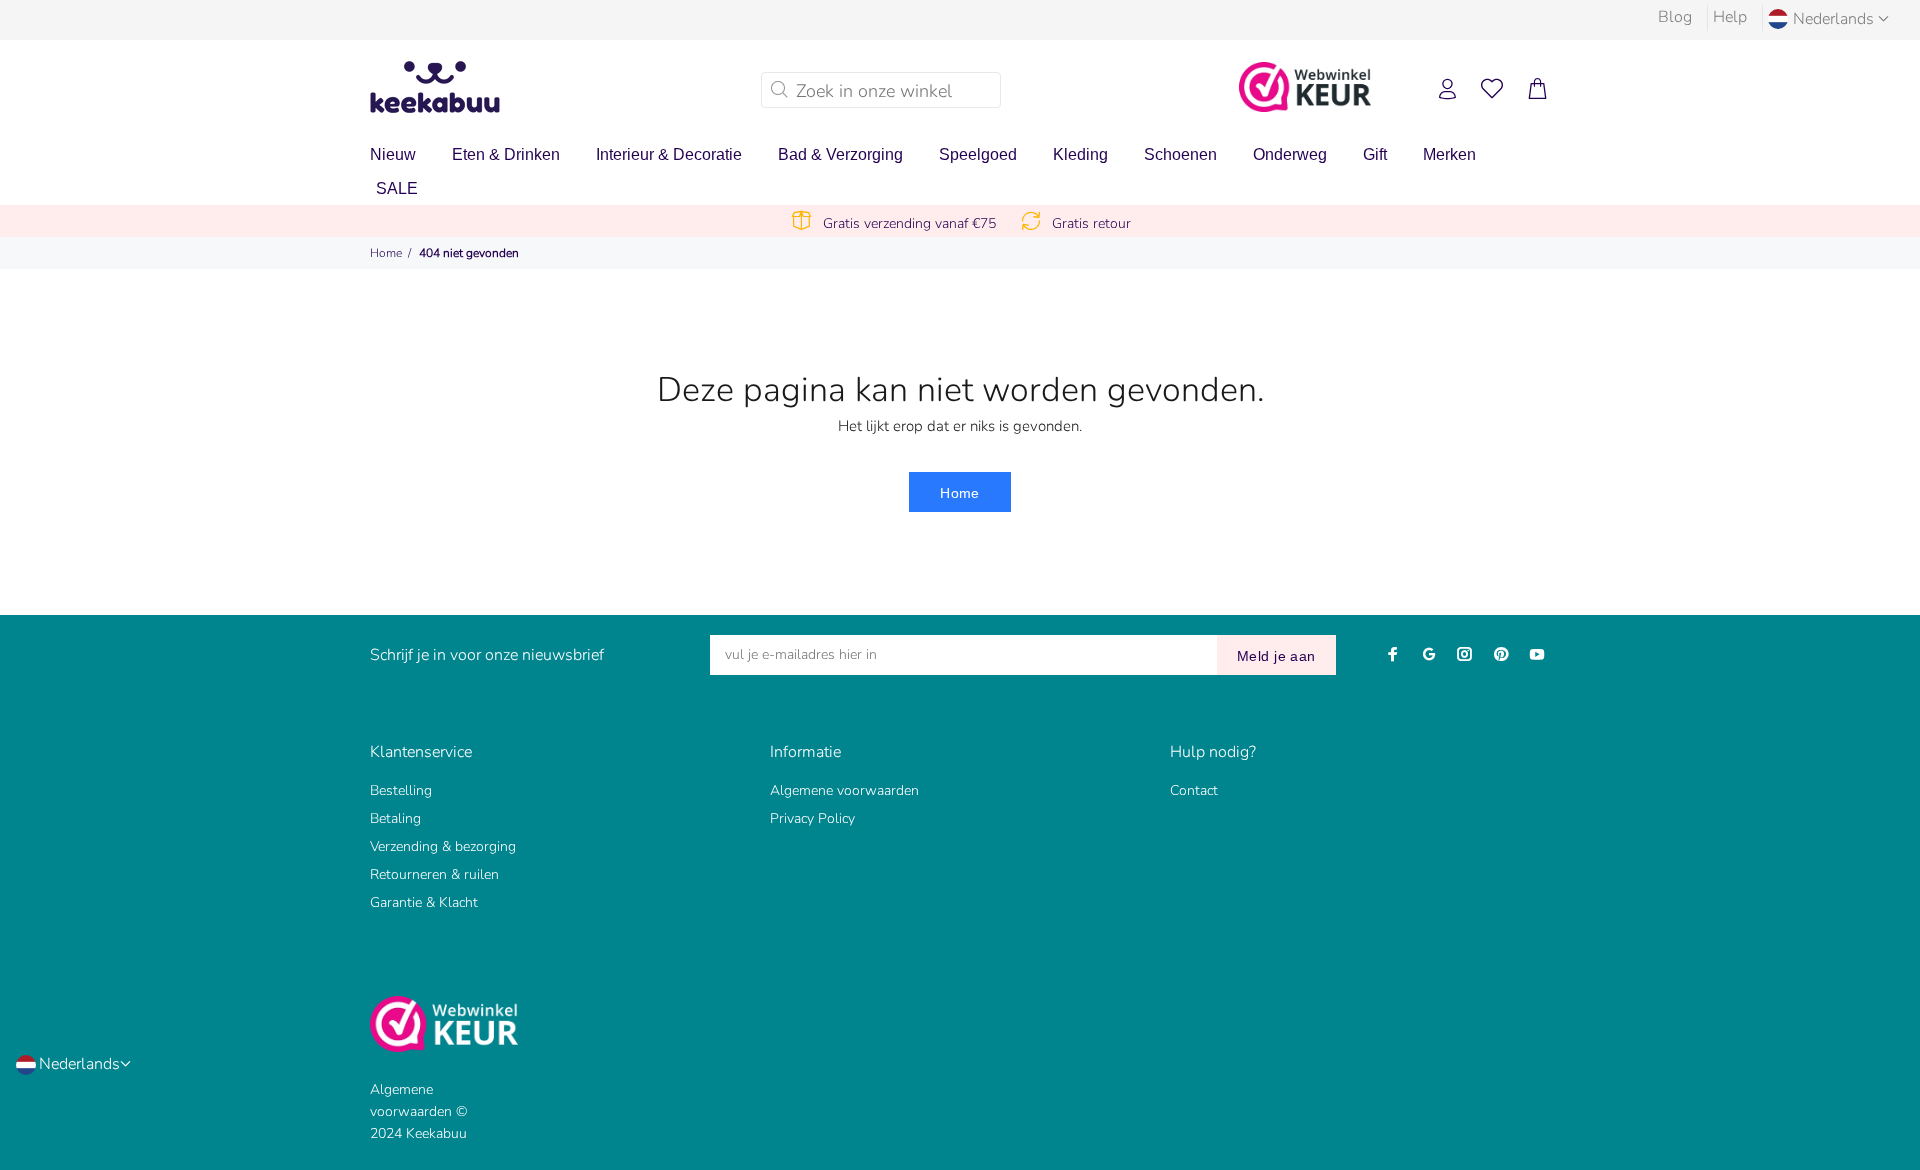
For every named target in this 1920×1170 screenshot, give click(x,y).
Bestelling (401, 790)
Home (386, 253)
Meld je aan (1276, 656)
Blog (1675, 17)
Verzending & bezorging (443, 846)
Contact (1194, 790)
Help (1730, 17)
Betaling (395, 818)
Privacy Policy (812, 818)
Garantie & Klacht (424, 902)
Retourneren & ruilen (434, 874)
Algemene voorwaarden (844, 790)
